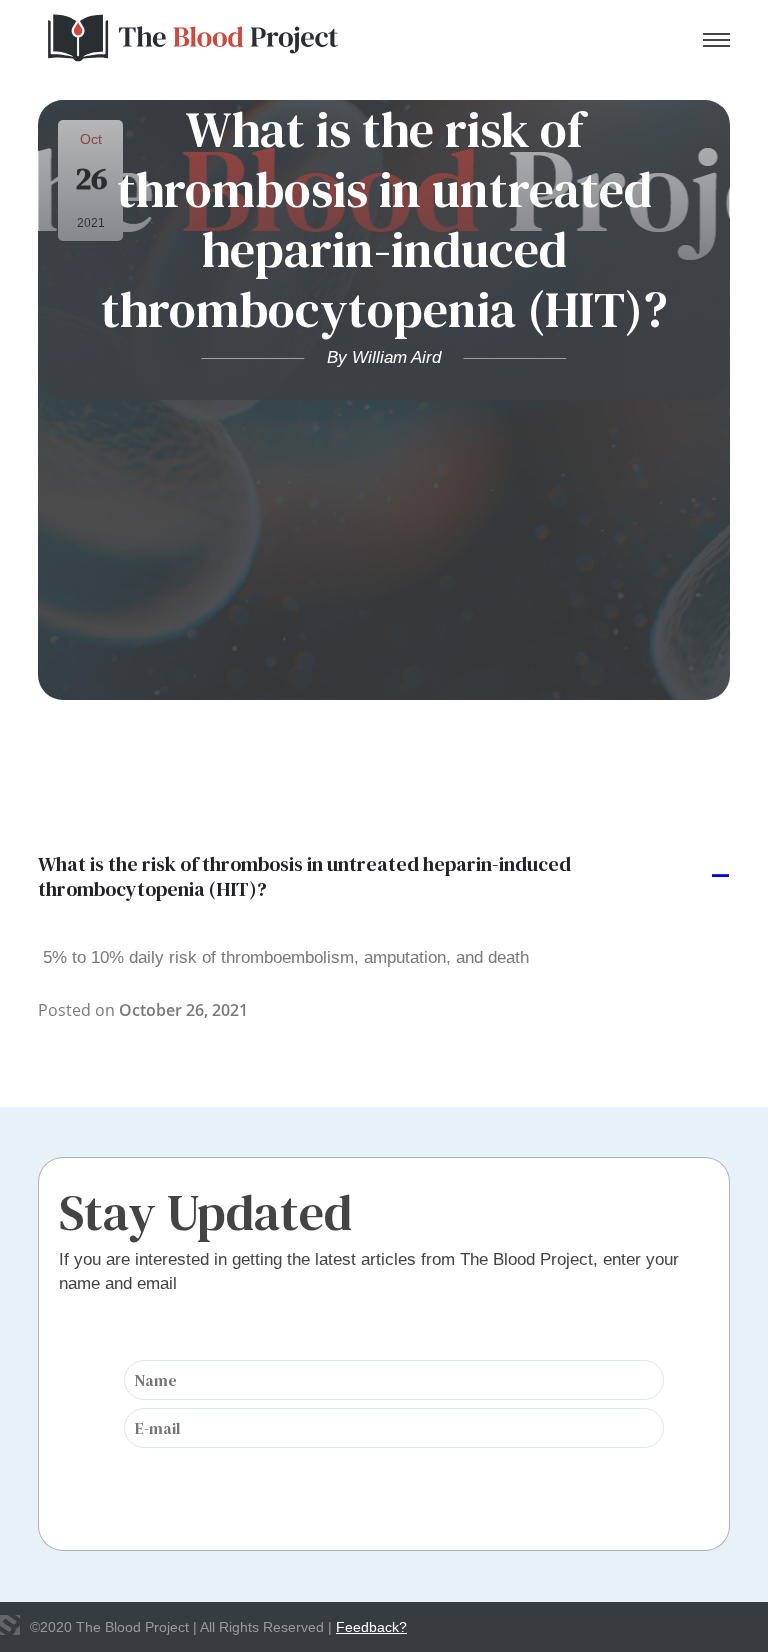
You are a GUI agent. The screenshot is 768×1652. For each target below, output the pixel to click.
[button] (383, 877)
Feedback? (371, 1627)
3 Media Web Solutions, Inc (10, 1625)
